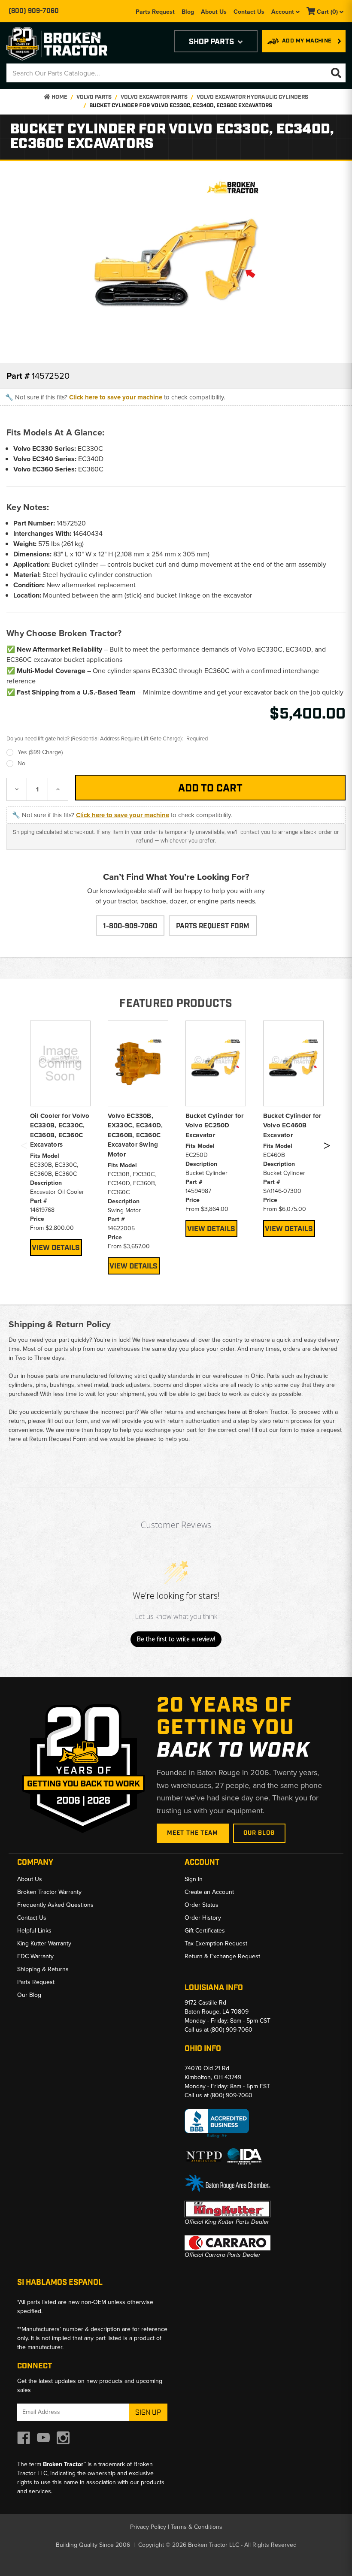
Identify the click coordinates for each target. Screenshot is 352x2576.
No (21, 763)
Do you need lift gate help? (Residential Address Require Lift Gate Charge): (107, 738)
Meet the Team (193, 1833)
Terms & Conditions (197, 2527)
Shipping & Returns (43, 1969)
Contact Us (249, 12)
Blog (188, 12)
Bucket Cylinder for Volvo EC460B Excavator (292, 1125)
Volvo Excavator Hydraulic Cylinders (252, 97)
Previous (24, 1147)
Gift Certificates (205, 1931)
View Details (56, 1248)
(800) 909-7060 (34, 11)
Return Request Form (58, 1439)
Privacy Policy (148, 2527)
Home (59, 97)
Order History (203, 1918)
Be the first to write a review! (176, 1639)
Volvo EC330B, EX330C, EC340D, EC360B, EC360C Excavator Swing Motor (135, 1135)
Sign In (194, 1879)
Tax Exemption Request (216, 1943)
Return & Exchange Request (222, 1956)
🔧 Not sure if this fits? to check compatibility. (115, 397)
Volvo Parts (94, 97)
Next (327, 1147)
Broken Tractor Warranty (49, 1892)
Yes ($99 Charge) (40, 752)
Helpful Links (34, 1931)
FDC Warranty (35, 1956)
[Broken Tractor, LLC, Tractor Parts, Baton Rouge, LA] (217, 2124)
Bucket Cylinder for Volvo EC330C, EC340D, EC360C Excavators (181, 106)
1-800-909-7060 (130, 926)
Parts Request (155, 12)
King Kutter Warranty (44, 1943)
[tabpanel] (60, 1138)
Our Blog (259, 1833)
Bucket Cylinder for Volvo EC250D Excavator (215, 1125)
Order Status (202, 1905)
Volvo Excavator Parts (154, 97)
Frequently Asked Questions (55, 1905)
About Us (214, 12)
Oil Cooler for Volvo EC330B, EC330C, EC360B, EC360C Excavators (60, 1130)
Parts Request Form (213, 926)
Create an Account (209, 1892)
